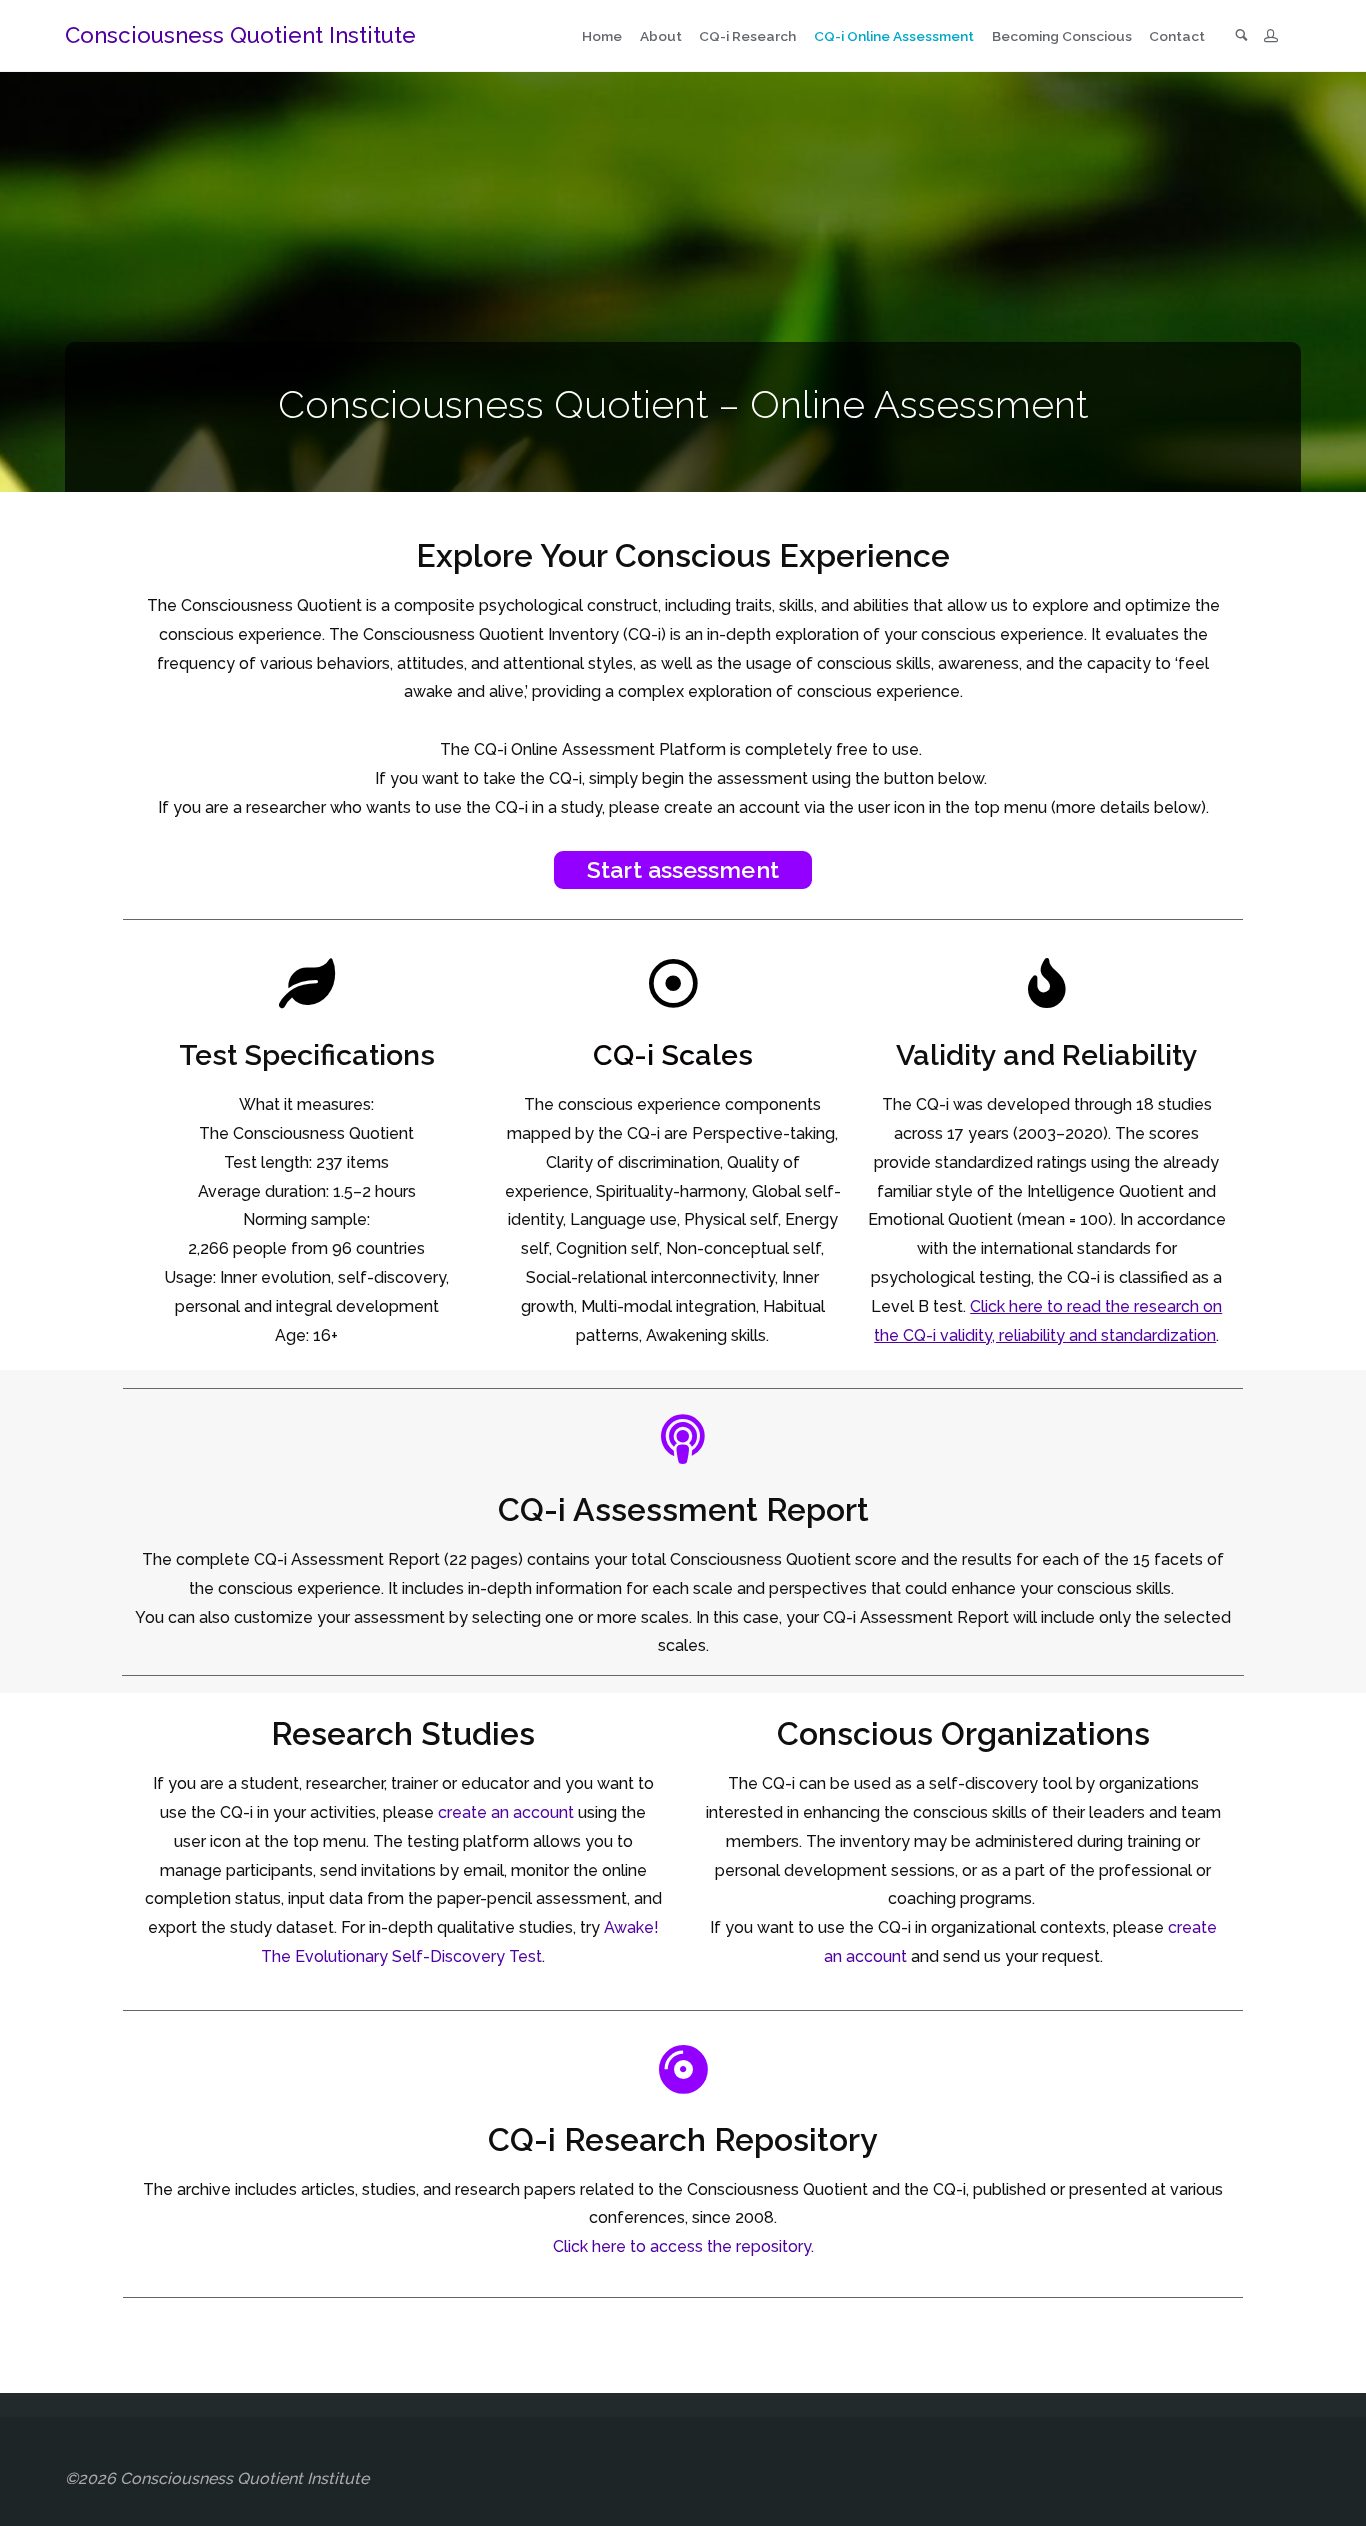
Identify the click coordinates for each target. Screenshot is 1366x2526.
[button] (683, 870)
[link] (1241, 36)
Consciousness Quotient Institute (240, 35)
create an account (506, 1812)
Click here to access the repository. (683, 2246)
